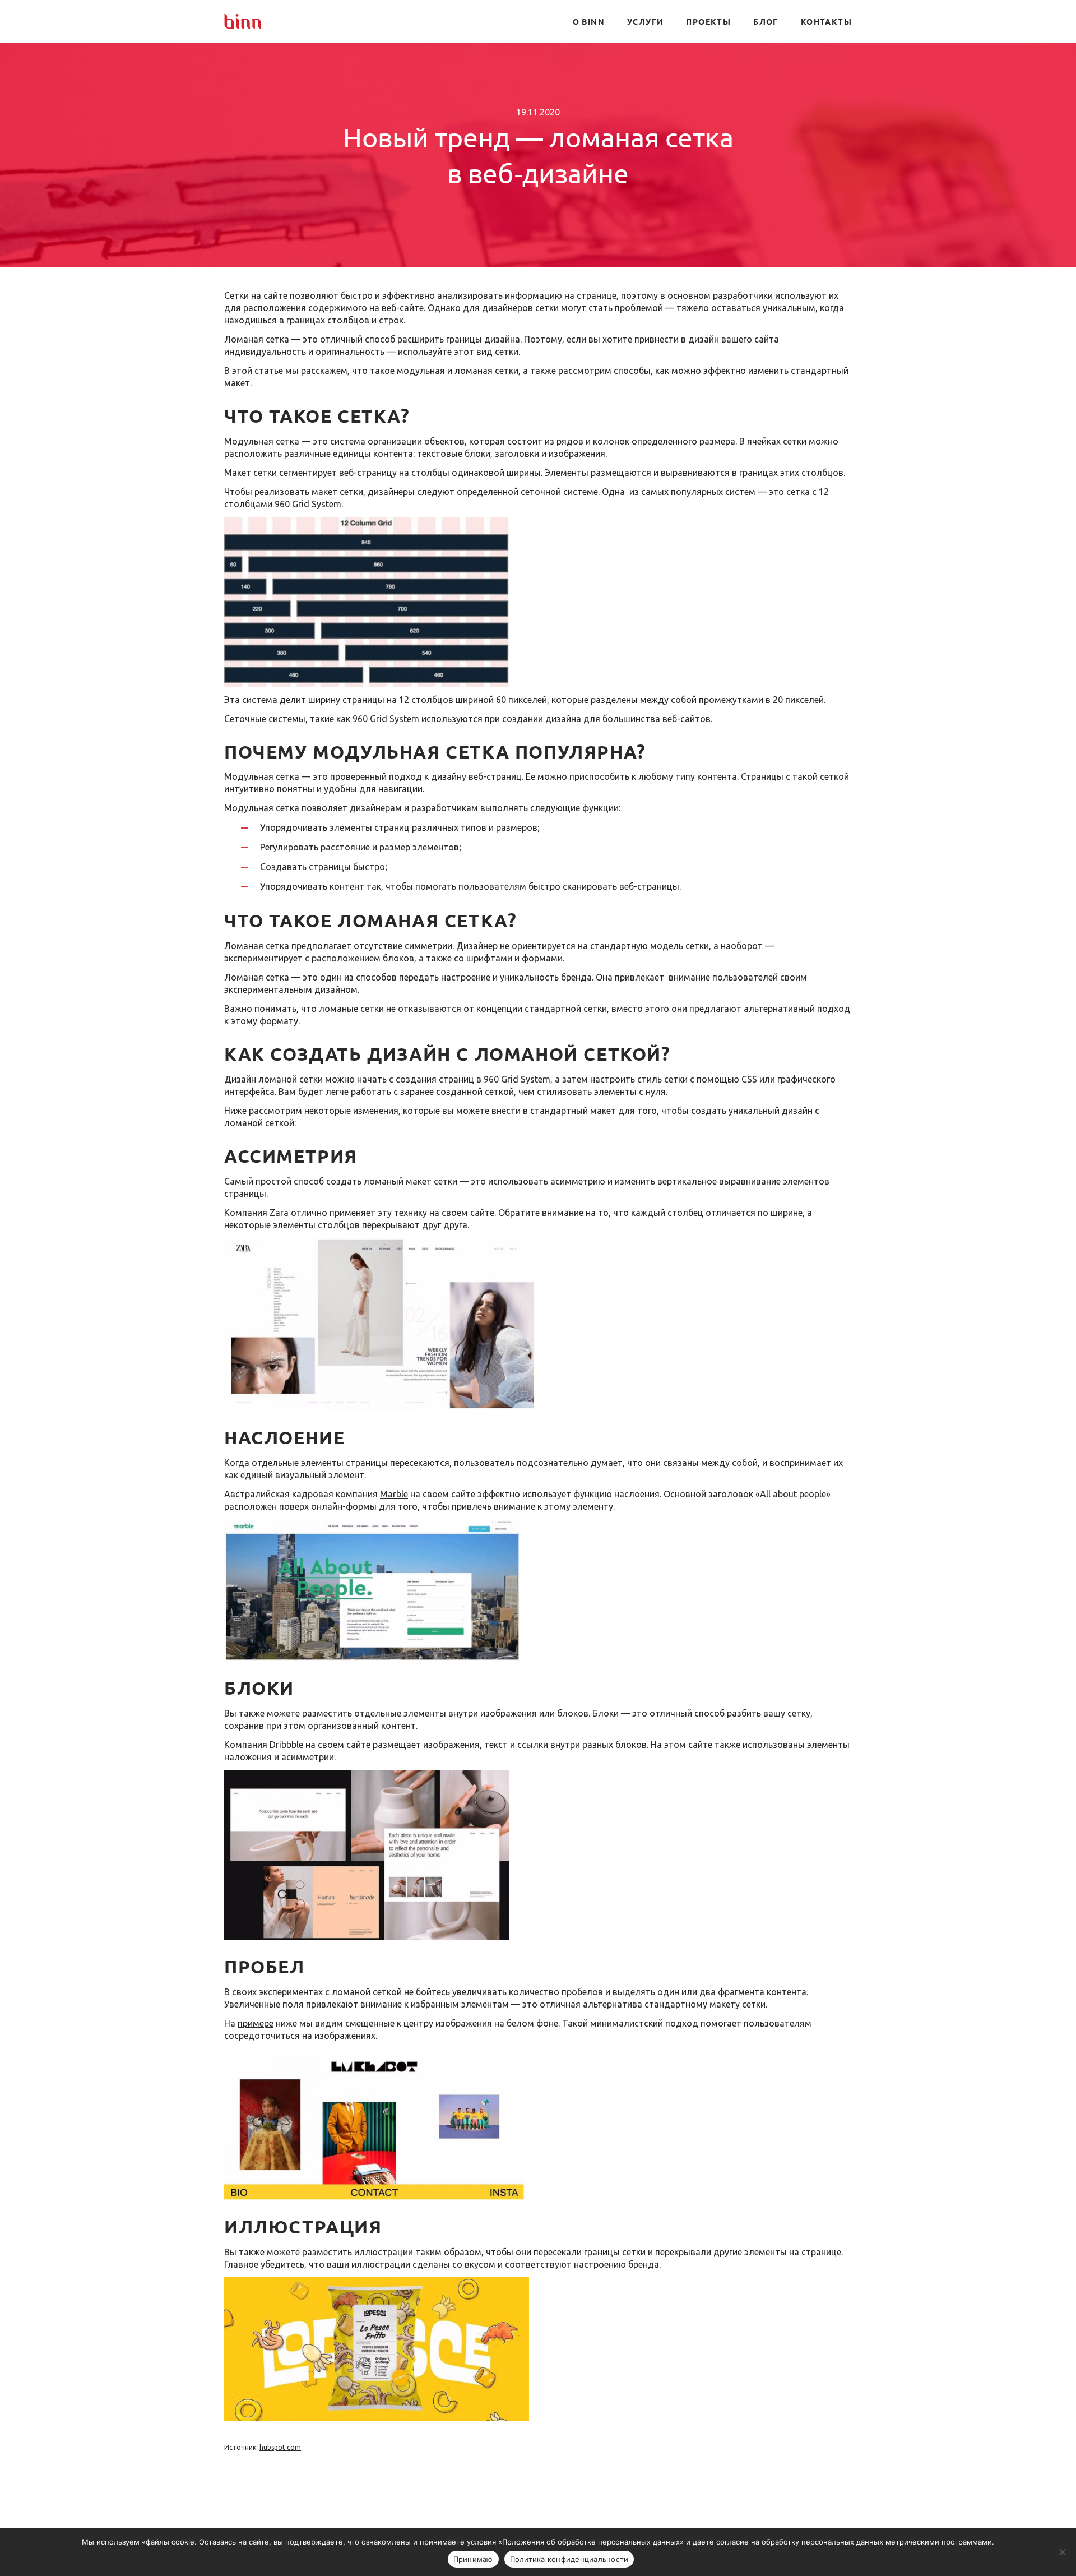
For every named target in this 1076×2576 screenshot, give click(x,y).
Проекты (708, 21)
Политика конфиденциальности (569, 2559)
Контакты (826, 21)
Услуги (645, 21)
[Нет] (1062, 2552)
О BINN (589, 21)
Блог (766, 21)
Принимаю (473, 2559)
